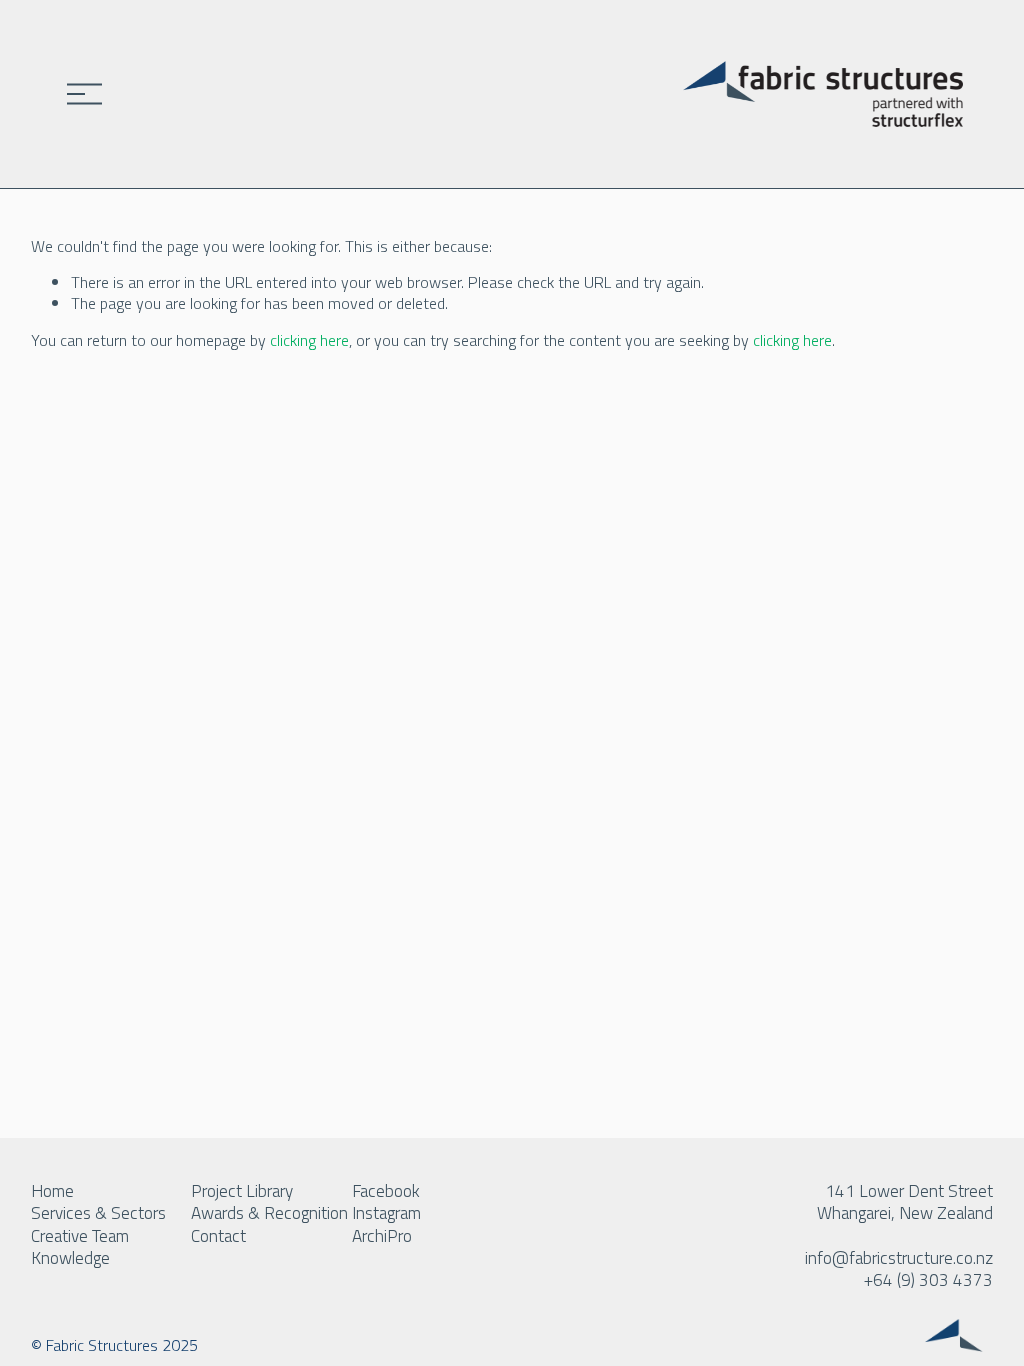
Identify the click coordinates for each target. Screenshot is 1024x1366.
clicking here (309, 340)
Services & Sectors (98, 1213)
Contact (218, 1236)
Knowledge (70, 1258)
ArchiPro (382, 1236)
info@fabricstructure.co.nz (899, 1258)
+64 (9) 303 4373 (928, 1280)
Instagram (386, 1213)
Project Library (242, 1191)
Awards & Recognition (269, 1213)
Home (52, 1191)
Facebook (386, 1191)
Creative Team (80, 1236)
